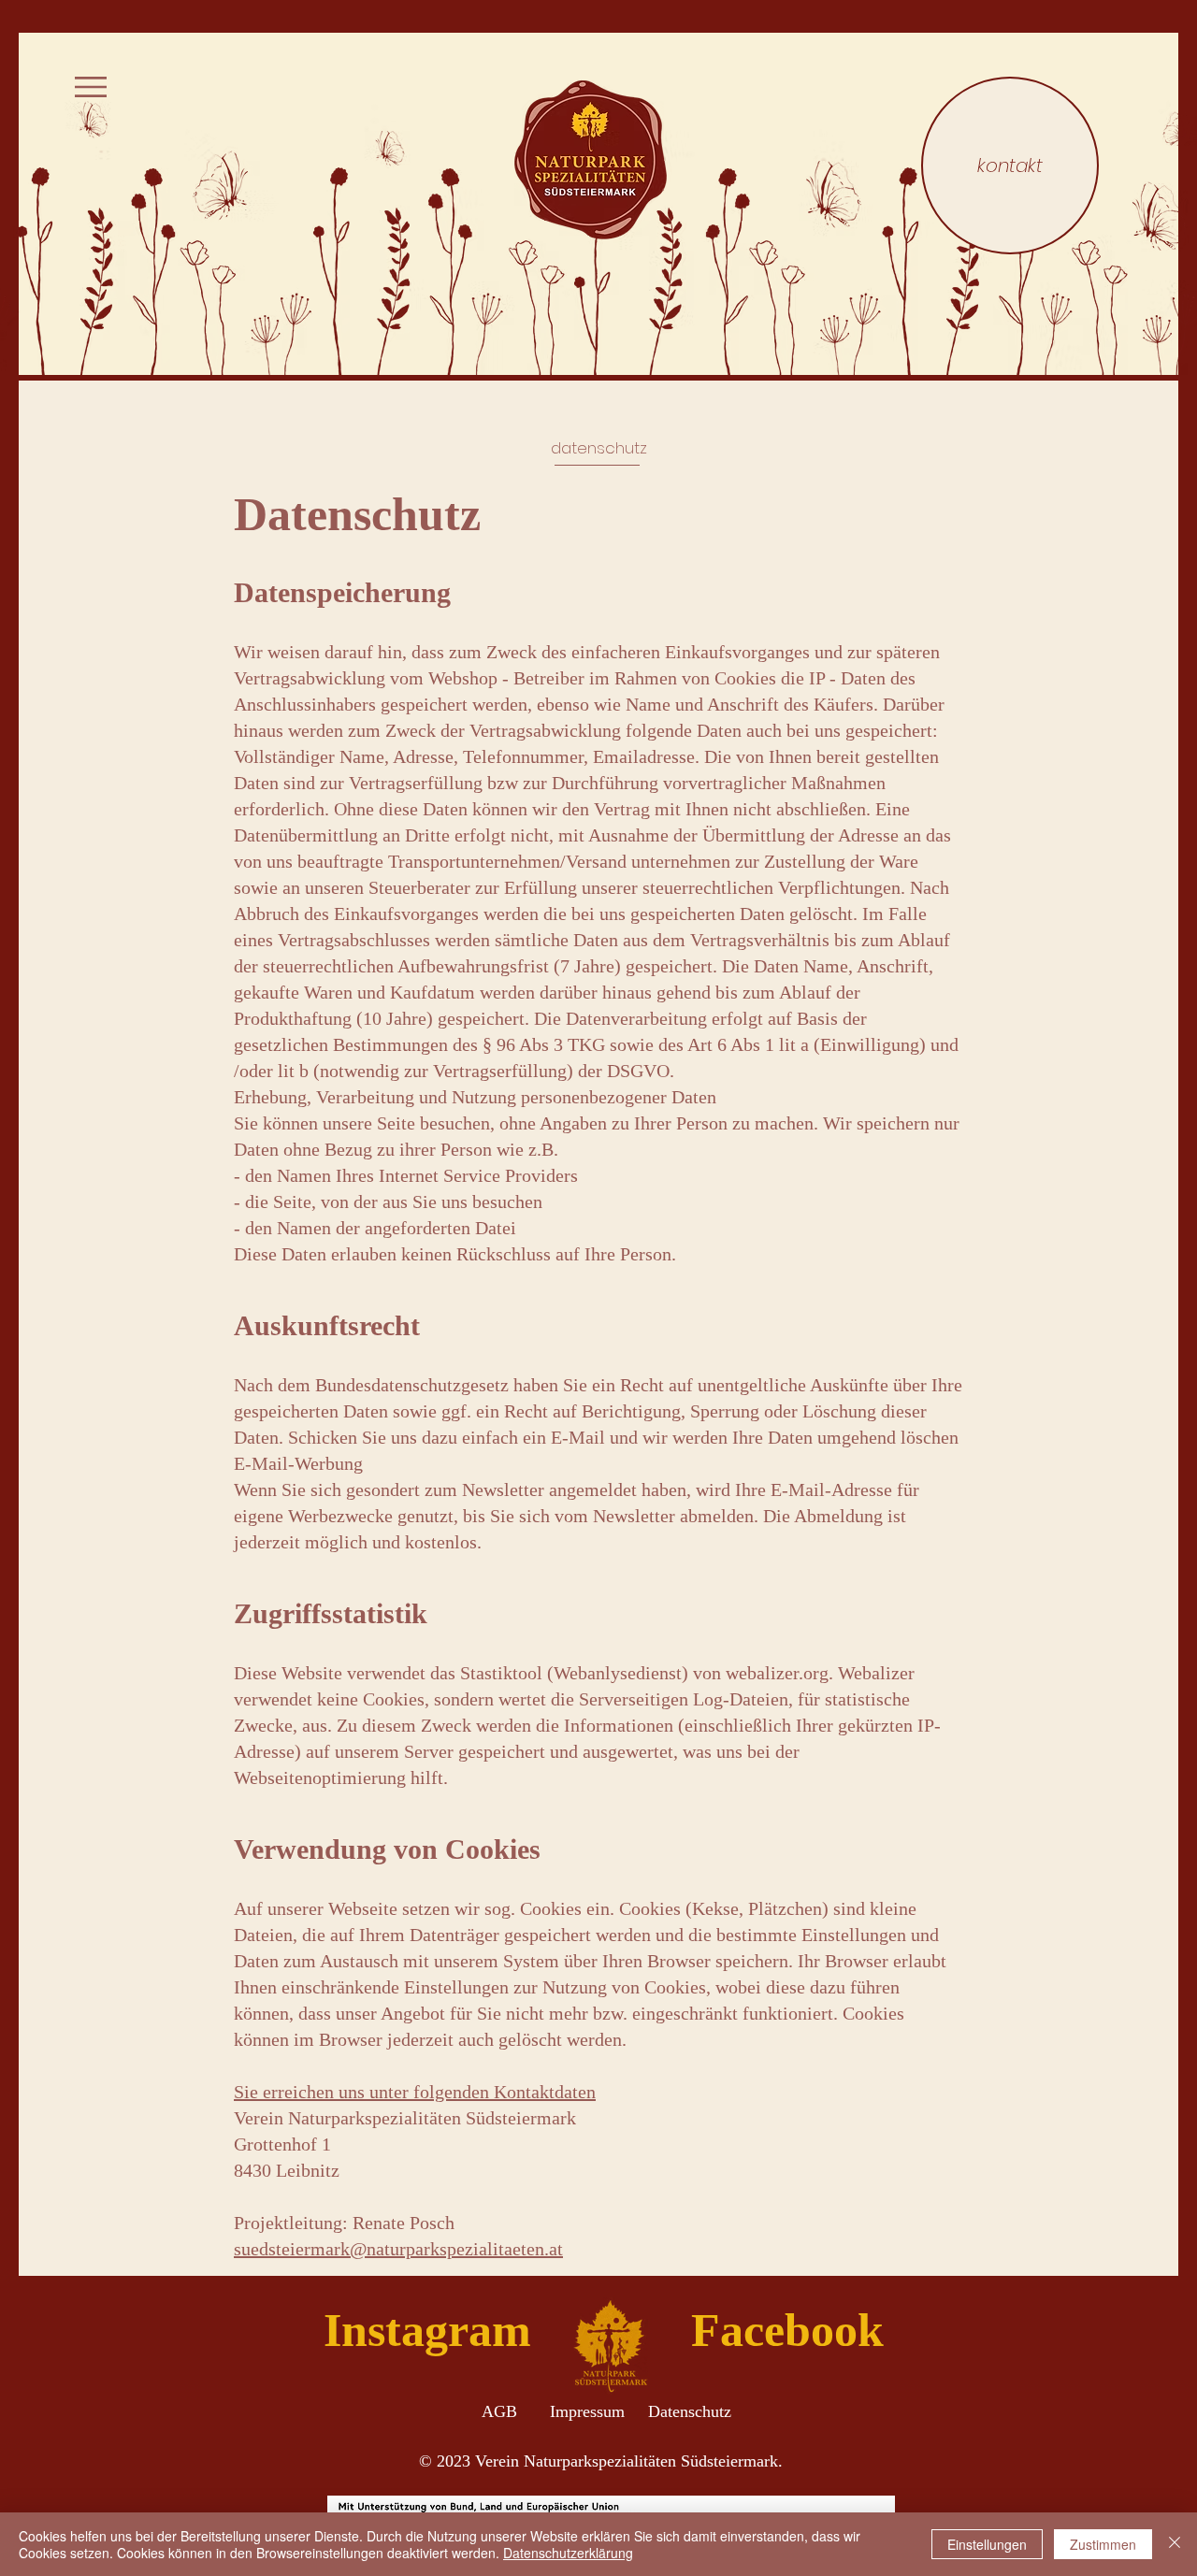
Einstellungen (987, 2544)
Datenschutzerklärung (568, 2553)
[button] (91, 87)
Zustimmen (1103, 2544)
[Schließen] (1175, 2544)
